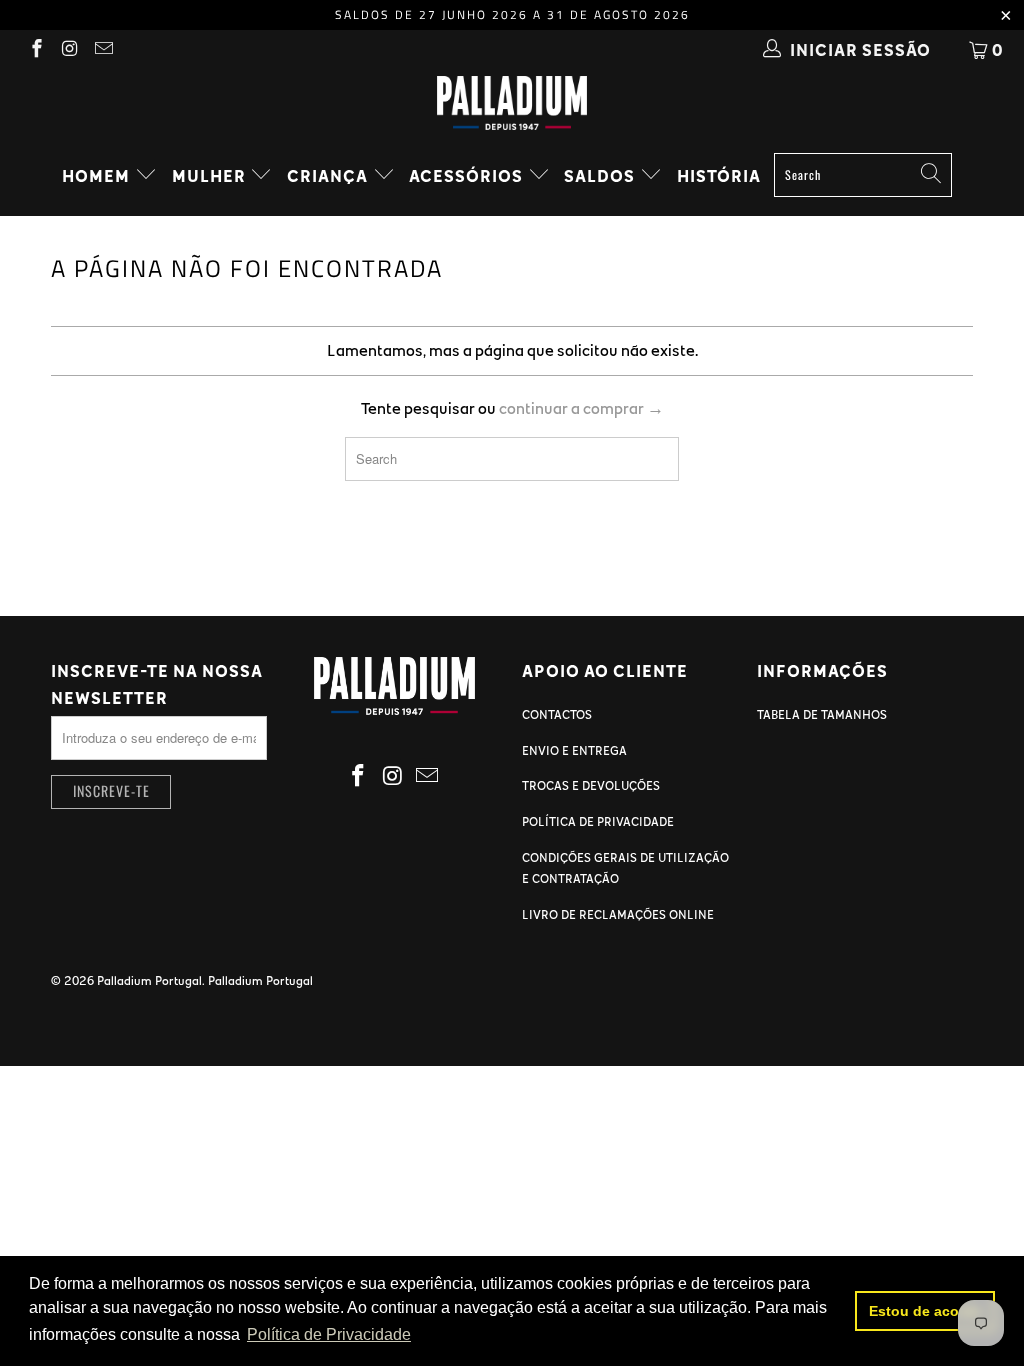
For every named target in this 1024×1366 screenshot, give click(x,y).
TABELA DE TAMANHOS (822, 714)
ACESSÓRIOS (468, 175)
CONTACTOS (557, 714)
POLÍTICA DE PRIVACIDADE (598, 821)
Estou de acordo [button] (925, 1311)
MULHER (211, 175)
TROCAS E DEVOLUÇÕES (591, 785)
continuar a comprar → (581, 408)
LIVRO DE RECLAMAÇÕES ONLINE (618, 914)
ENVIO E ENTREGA (574, 750)
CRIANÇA (329, 175)
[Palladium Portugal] (512, 103)
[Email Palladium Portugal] (102, 50)
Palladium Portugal (149, 980)
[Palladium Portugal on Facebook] (35, 50)
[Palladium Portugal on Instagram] (69, 50)
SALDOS (601, 175)
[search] (863, 175)
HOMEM (98, 175)
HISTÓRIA (719, 175)
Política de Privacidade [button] (329, 1334)
